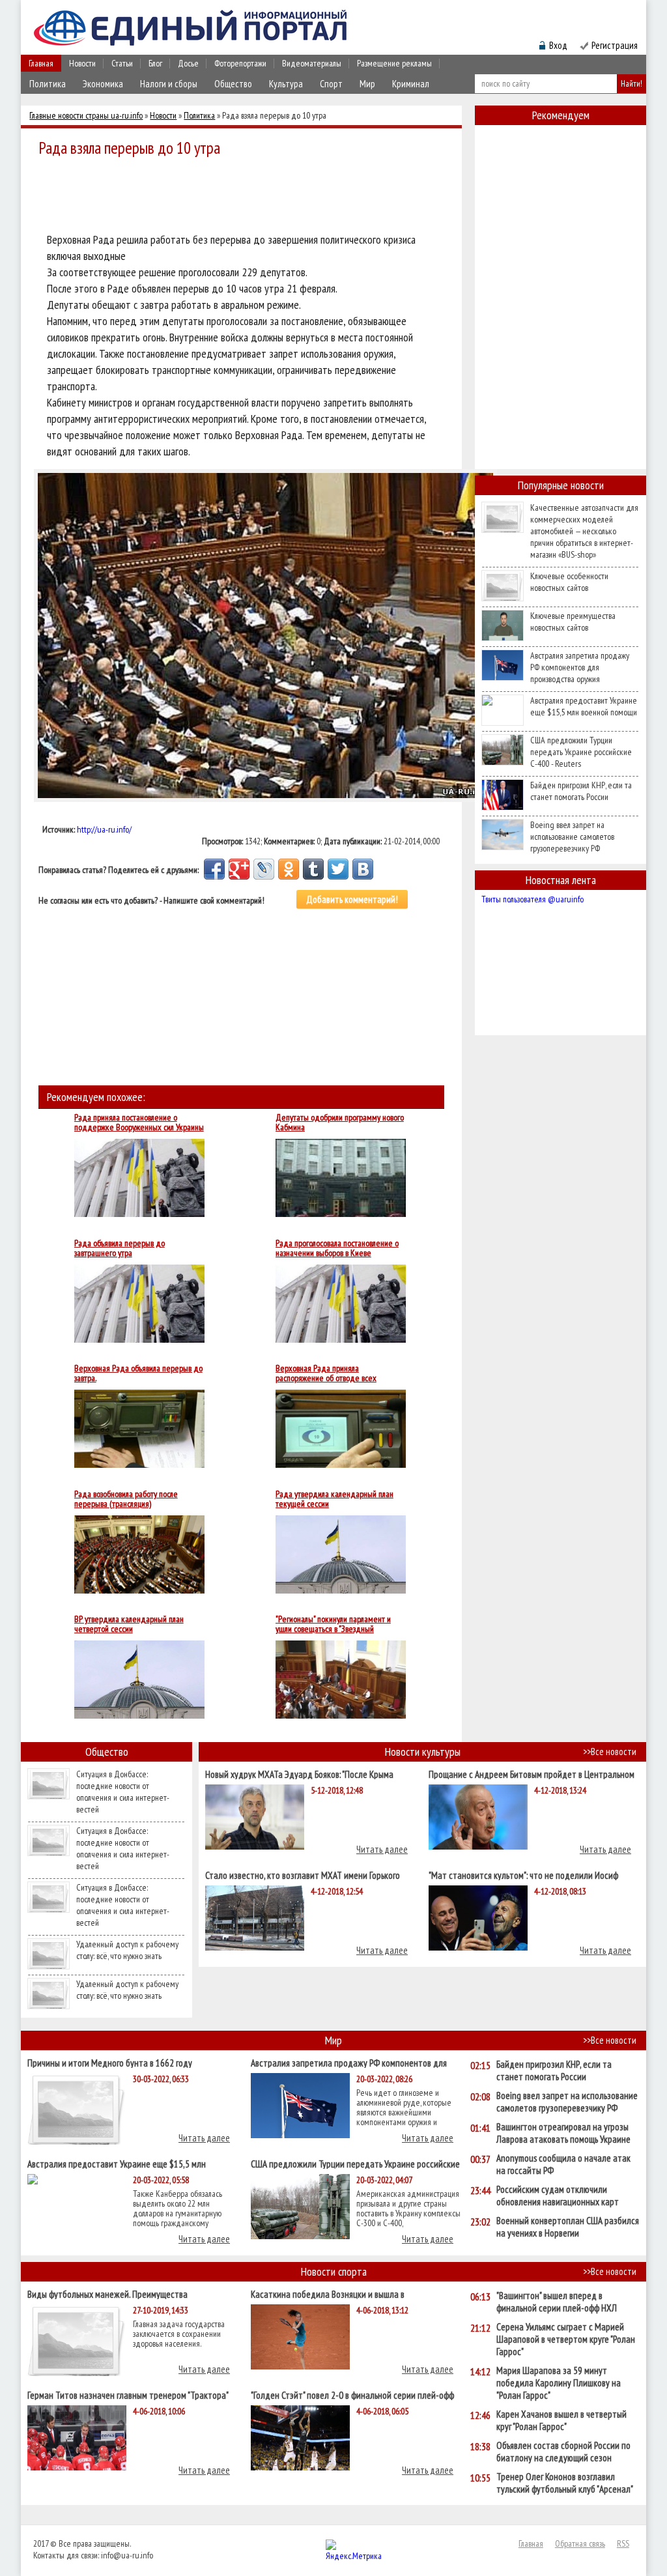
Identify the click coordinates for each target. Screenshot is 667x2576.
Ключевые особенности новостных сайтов (569, 582)
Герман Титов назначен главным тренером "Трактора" (128, 2395)
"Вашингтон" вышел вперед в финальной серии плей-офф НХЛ (557, 2302)
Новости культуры (423, 1752)
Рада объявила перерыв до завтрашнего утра (120, 1248)
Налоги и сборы (169, 84)
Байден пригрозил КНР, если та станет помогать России (581, 791)
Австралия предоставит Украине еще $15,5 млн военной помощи (584, 706)
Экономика (103, 84)
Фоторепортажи (240, 63)
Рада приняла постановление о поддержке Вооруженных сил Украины (139, 1123)
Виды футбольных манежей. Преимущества (107, 2294)
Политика (48, 84)
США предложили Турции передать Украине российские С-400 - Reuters (581, 752)
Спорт (331, 84)
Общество (233, 84)
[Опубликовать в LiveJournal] (264, 869)
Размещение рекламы (394, 63)
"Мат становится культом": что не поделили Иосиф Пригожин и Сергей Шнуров (523, 1875)
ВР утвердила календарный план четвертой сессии (129, 1624)
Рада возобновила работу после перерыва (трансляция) (126, 1499)
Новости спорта (334, 2271)
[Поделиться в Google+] (239, 869)
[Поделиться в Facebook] (214, 869)
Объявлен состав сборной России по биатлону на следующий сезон (563, 2452)
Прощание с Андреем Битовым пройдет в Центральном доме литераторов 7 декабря (532, 1774)
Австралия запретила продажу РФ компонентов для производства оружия (580, 667)
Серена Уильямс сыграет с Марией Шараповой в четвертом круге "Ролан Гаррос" (566, 2339)
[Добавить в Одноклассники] (289, 869)
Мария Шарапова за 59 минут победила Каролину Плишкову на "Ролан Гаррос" (559, 2383)
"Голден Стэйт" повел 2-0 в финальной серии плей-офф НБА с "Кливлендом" (352, 2395)
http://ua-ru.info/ (104, 829)
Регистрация (615, 45)
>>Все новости (610, 1752)
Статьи (122, 63)
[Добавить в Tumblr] (313, 869)
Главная (41, 63)
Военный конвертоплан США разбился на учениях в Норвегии (568, 2227)
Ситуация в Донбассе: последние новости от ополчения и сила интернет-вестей (123, 1792)
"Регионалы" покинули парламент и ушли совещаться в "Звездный (333, 1624)
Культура (286, 84)
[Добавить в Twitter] (338, 869)
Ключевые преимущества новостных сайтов (573, 622)
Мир (367, 84)
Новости (82, 63)
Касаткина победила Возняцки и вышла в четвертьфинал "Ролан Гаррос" (328, 2294)
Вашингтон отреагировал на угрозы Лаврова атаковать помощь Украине (563, 2133)
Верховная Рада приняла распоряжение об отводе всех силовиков (326, 1373)
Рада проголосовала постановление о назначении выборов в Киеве (337, 1248)
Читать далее (382, 1849)
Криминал (411, 84)
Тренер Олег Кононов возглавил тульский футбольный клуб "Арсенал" (565, 2483)
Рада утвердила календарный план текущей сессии (334, 1499)
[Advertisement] (245, 197)
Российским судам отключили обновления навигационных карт (558, 2196)
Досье (188, 63)
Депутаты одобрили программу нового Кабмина (340, 1123)
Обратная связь (580, 2543)
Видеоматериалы (312, 63)
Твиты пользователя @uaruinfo (532, 899)
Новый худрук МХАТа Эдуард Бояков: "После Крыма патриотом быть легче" (299, 1774)
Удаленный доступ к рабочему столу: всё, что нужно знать (127, 1950)
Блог (155, 63)
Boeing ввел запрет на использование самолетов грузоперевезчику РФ (572, 837)
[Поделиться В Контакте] (363, 869)
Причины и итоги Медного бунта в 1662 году (110, 2062)
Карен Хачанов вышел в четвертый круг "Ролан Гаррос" (561, 2420)
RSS (623, 2543)
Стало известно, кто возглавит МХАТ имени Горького (303, 1875)
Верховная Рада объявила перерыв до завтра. (138, 1373)
